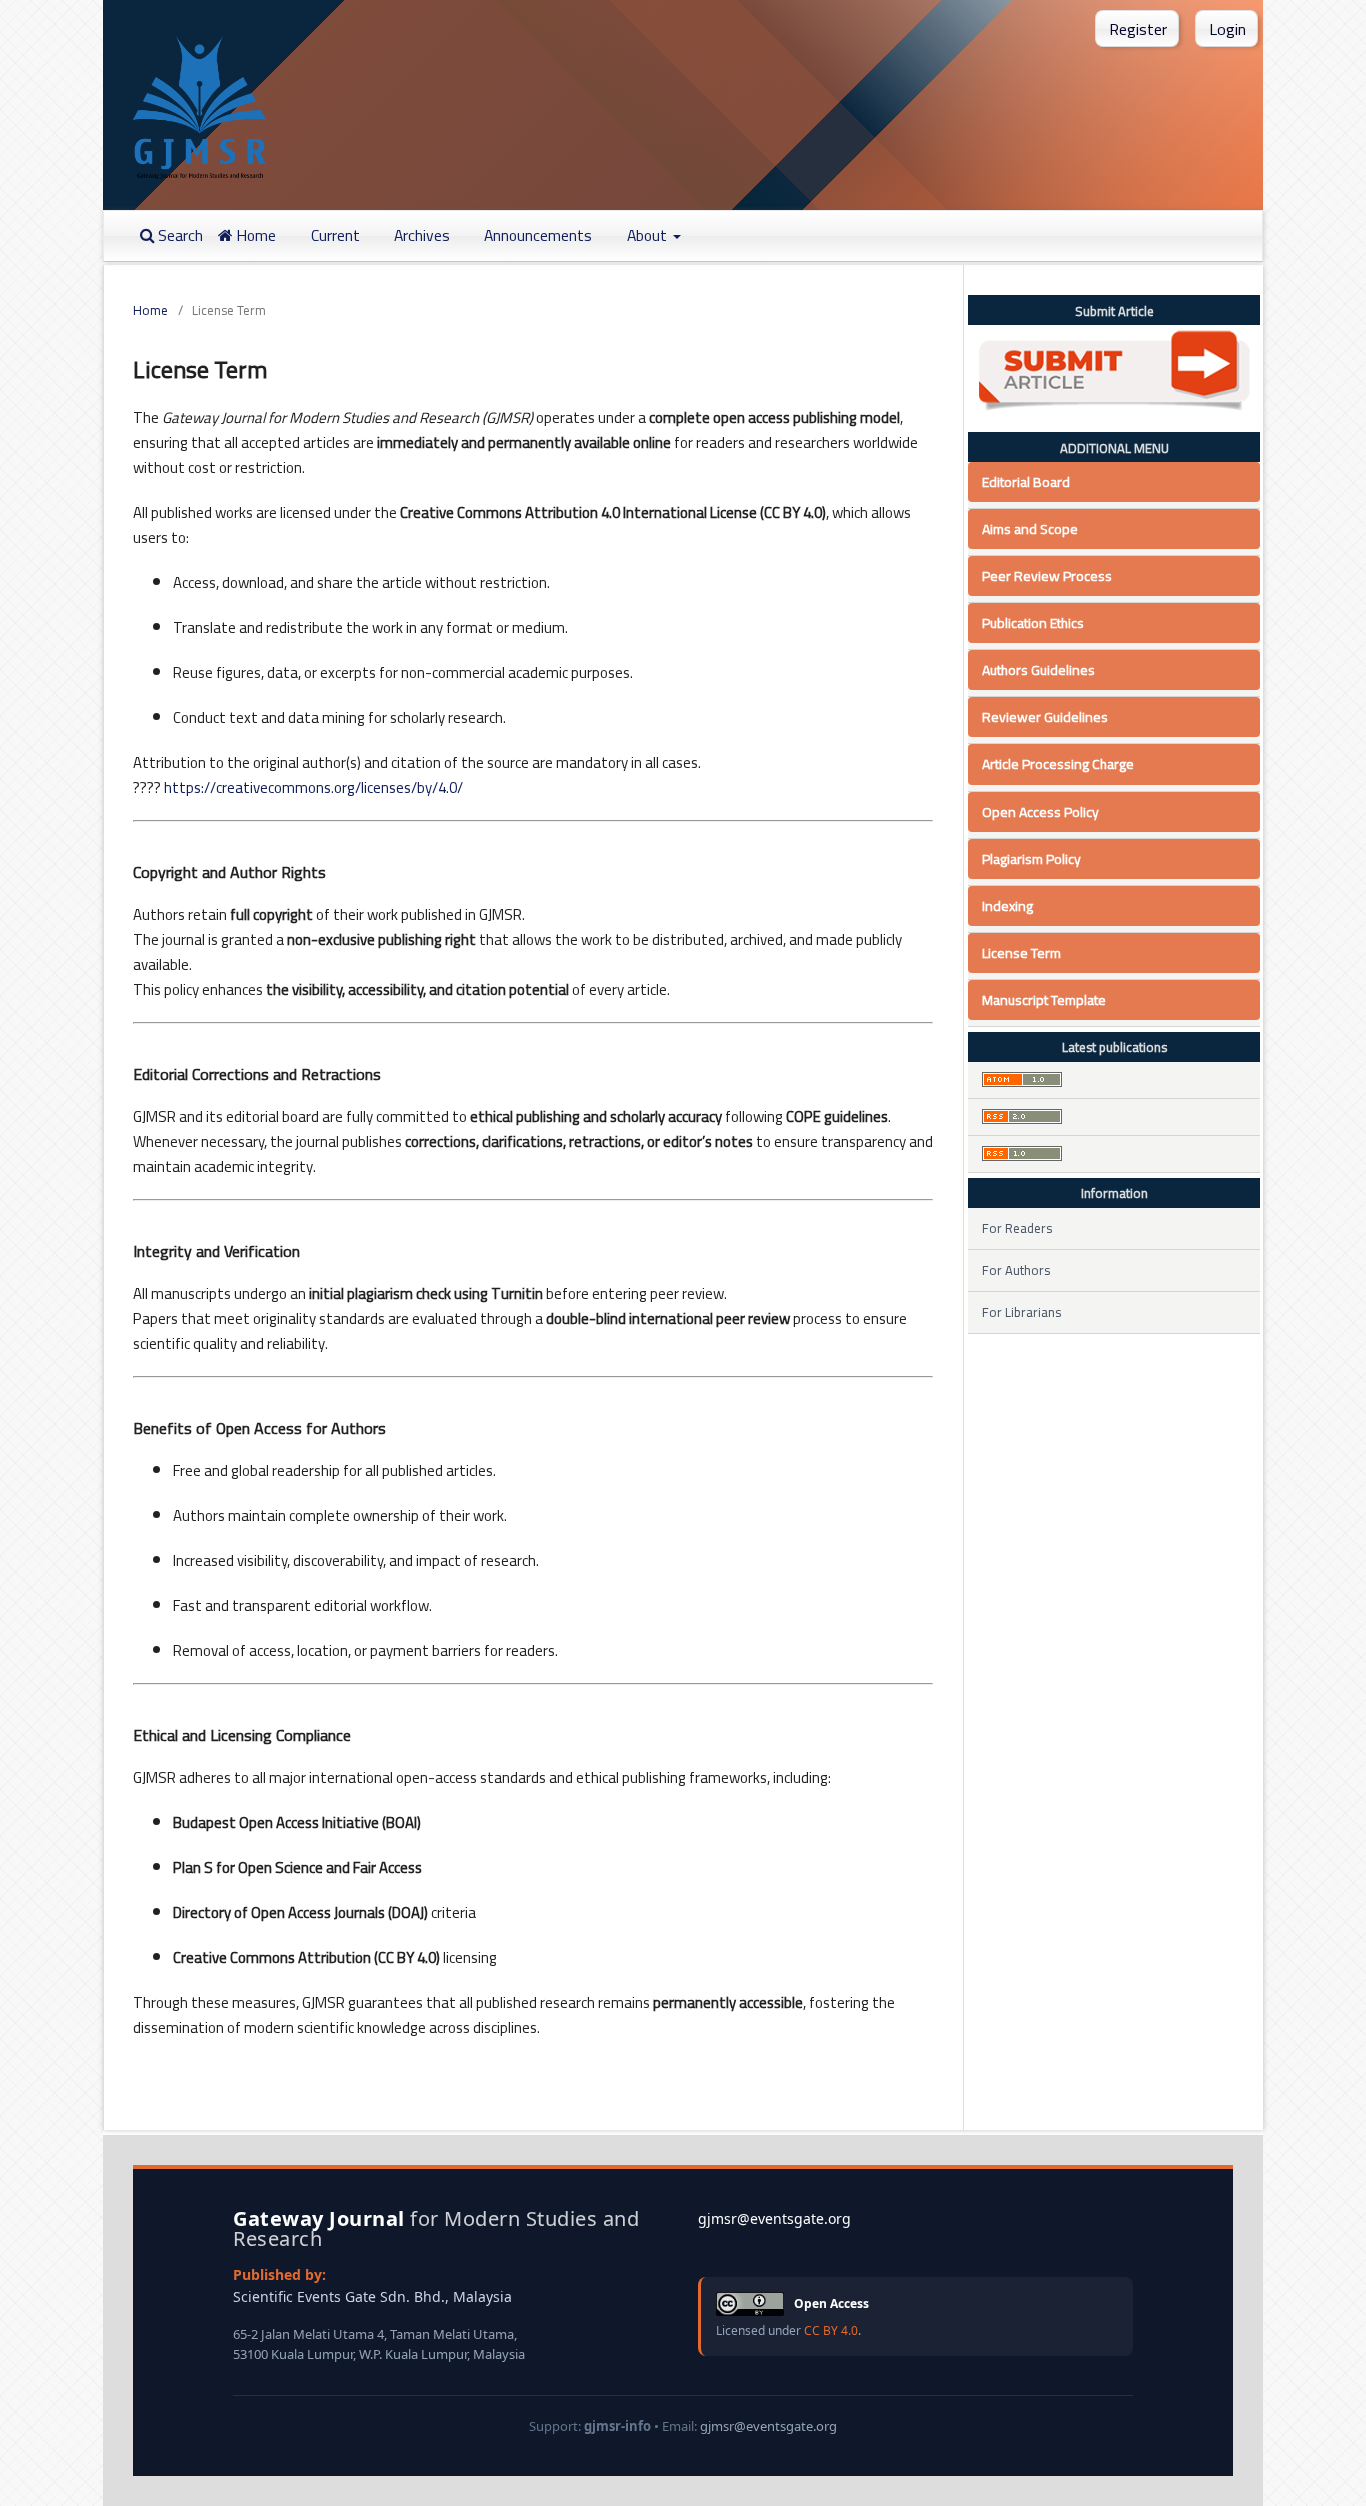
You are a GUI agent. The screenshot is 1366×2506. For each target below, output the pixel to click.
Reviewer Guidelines (1045, 717)
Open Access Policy (1040, 812)
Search (179, 235)
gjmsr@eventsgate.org (774, 2218)
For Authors (1016, 1270)
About (648, 235)
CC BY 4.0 (831, 2330)
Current (335, 235)
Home (254, 235)
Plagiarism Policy (1031, 859)
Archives (422, 235)
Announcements (538, 235)
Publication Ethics (1033, 623)
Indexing (1007, 906)
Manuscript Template (1044, 1000)
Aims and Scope (1030, 529)
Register (1138, 29)
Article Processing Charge (1058, 764)
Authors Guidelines (1038, 670)
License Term (1021, 953)
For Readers (1017, 1228)
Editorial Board (1026, 482)
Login (1227, 29)
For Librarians (1021, 1312)
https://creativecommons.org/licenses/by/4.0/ (313, 787)
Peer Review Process (1047, 576)
